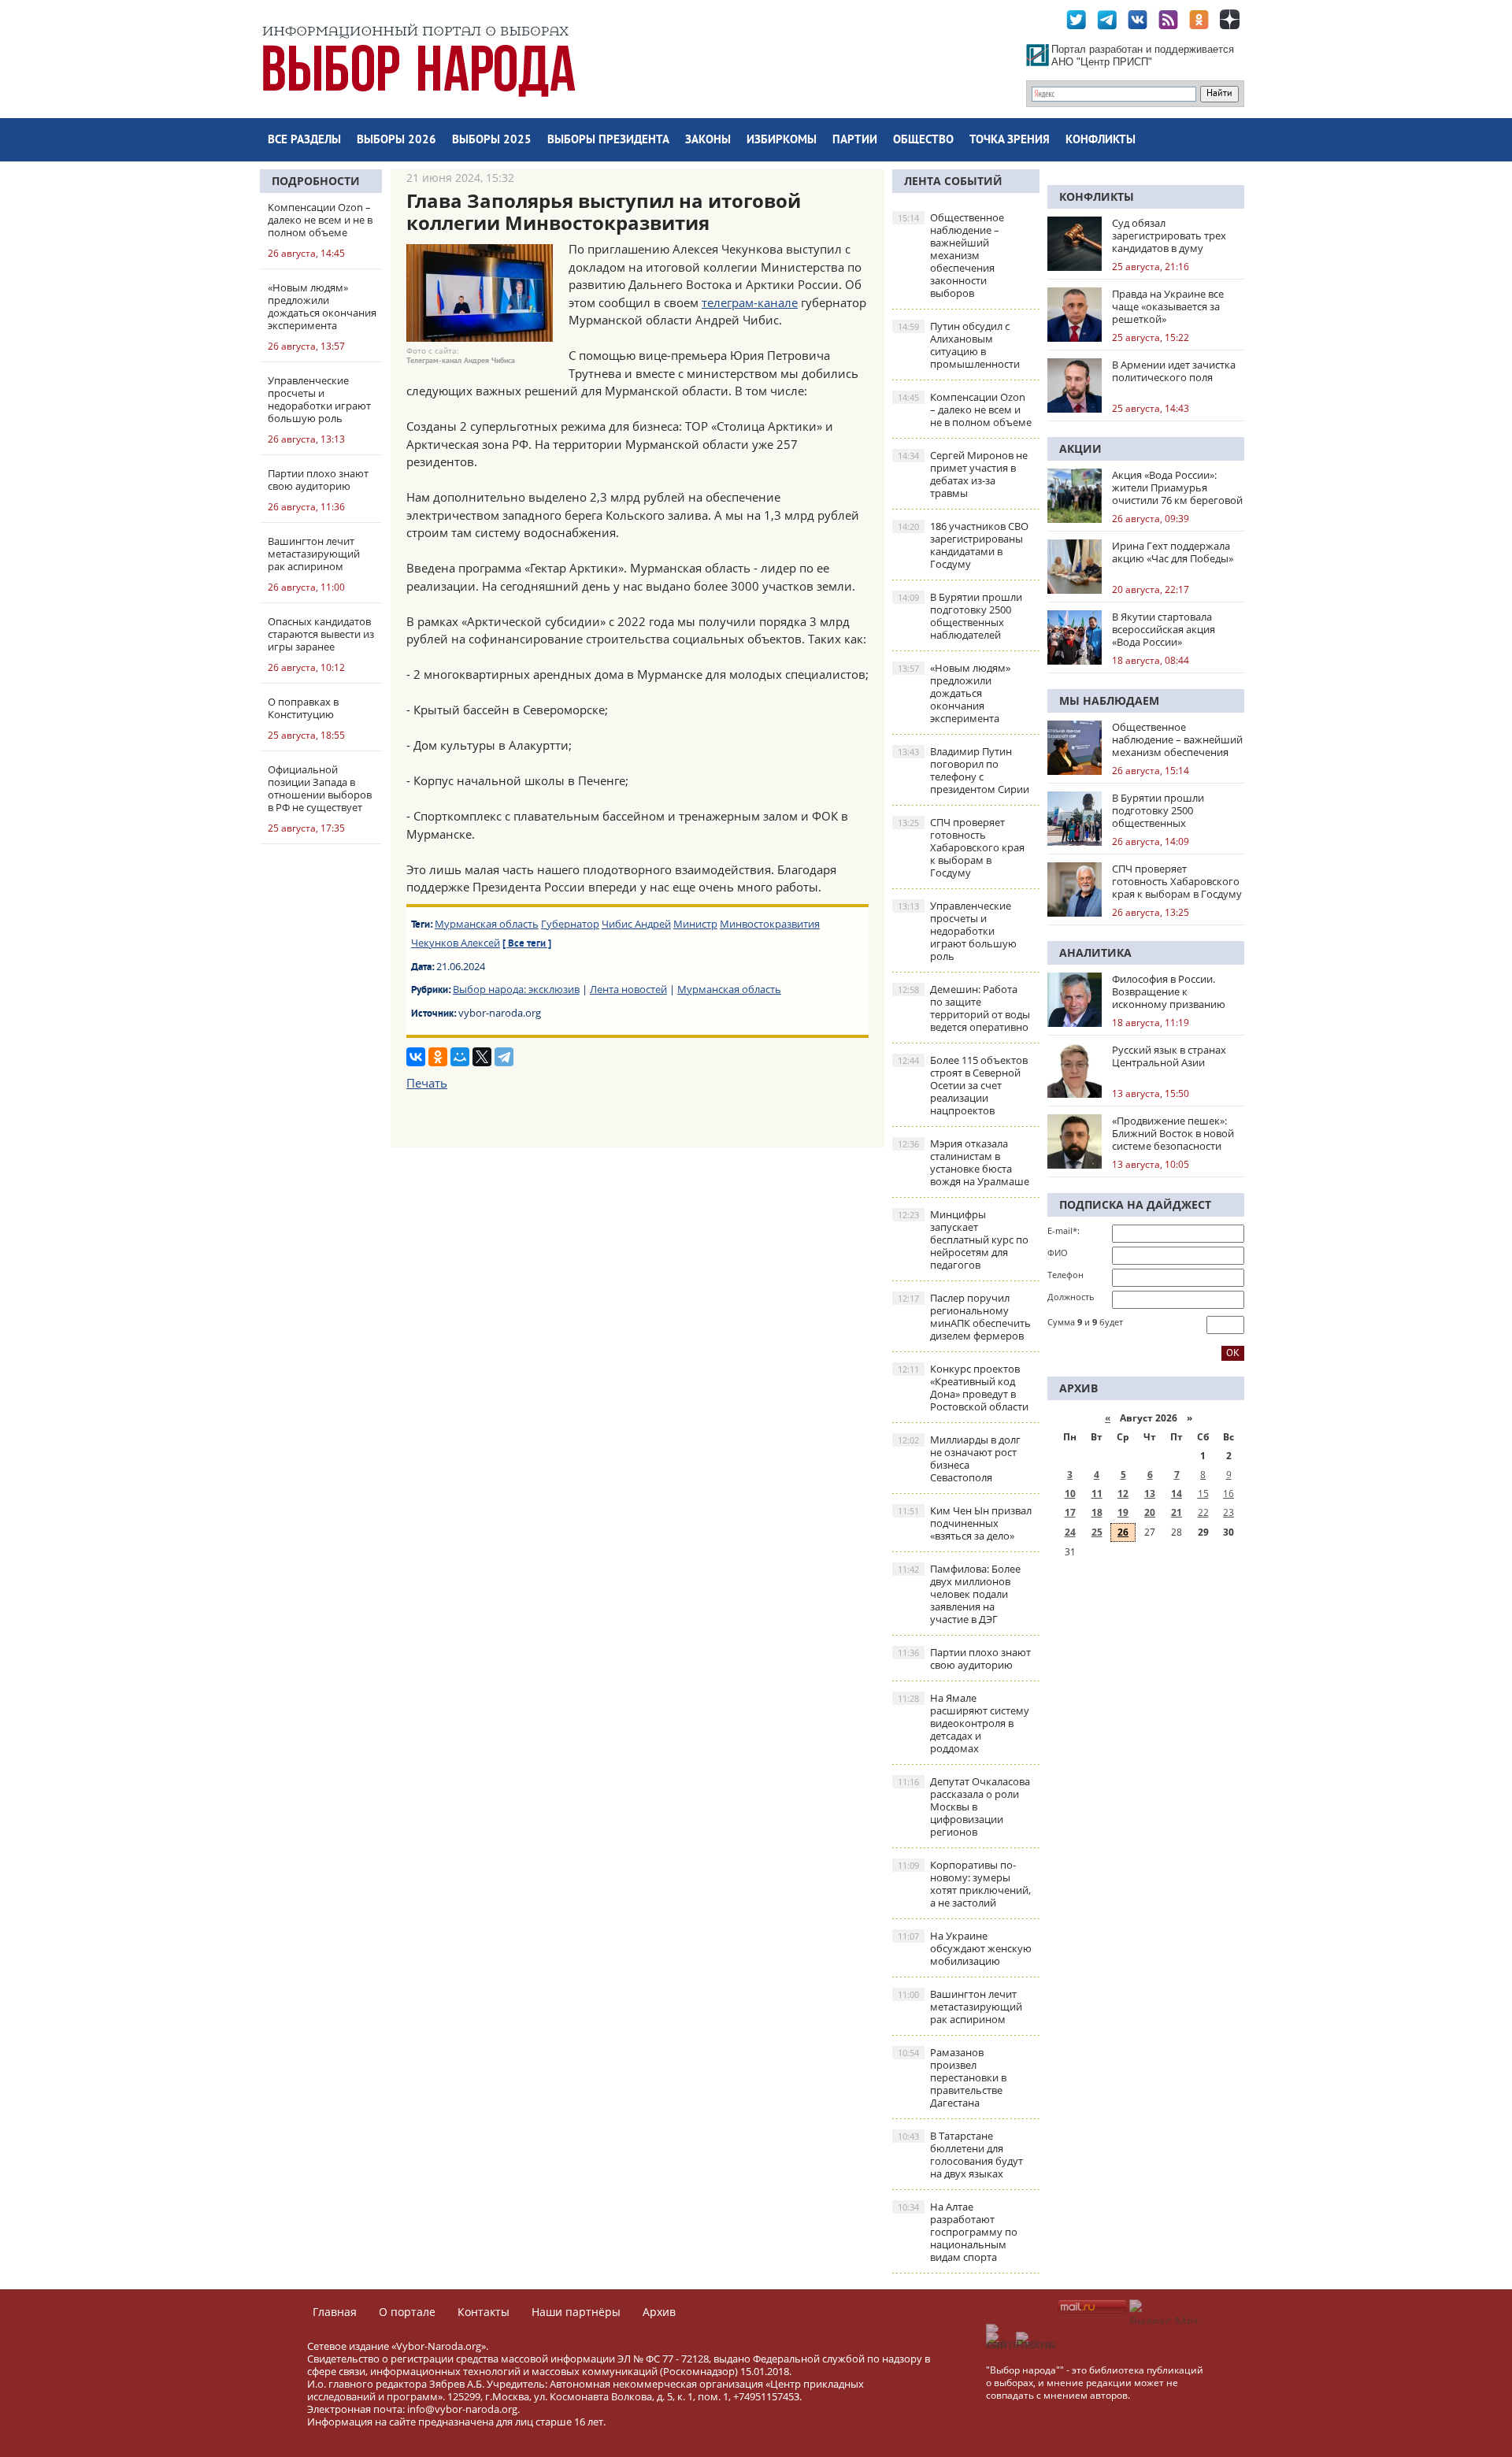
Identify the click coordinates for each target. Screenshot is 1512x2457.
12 (1123, 1493)
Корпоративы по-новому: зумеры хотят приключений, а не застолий (964, 1884)
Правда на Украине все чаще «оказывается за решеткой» (1168, 306)
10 (1070, 1493)
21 (1177, 1512)
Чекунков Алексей (456, 943)
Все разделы (304, 141)
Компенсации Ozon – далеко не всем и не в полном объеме (965, 409)
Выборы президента (608, 141)
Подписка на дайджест (1135, 1204)
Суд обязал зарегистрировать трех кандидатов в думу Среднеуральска (1169, 235)
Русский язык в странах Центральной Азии (1169, 1056)
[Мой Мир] (460, 1057)
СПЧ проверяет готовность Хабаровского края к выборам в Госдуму (961, 847)
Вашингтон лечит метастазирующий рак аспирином (960, 2007)
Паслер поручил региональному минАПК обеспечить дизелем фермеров (964, 1317)
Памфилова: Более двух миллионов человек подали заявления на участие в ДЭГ (959, 1594)
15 (1203, 1493)
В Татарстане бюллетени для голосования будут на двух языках (960, 2155)
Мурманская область (487, 924)
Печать (427, 1083)
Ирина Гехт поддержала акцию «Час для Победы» (1173, 552)
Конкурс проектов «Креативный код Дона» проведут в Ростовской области (963, 1388)
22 (1203, 1512)
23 (1228, 1512)
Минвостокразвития (770, 924)
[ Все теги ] (527, 944)
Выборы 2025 (492, 141)
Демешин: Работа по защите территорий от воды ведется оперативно (964, 1008)
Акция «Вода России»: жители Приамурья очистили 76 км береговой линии (1177, 487)
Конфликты (1101, 141)
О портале (407, 2312)
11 (1097, 1493)
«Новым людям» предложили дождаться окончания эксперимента (954, 693)
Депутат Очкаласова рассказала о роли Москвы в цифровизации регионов (964, 1807)
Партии (855, 141)
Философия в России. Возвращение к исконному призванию (1169, 991)
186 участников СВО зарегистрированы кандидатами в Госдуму (963, 545)
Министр (695, 924)
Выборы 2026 (397, 141)
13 (1150, 1493)
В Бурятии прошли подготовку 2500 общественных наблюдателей (960, 616)
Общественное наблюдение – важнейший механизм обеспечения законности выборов (951, 255)
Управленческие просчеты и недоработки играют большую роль (957, 931)
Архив (659, 2312)
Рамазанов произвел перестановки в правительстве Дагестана (952, 2077)
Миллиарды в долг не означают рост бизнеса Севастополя (959, 1458)
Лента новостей (628, 989)
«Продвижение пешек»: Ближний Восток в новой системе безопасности (1173, 1133)
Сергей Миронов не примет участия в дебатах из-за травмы (963, 474)
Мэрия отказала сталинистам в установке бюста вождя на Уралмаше (964, 1162)
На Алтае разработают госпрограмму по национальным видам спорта (958, 2232)
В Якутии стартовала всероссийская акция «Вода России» (1164, 629)
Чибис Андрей (636, 924)
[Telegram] (504, 1057)
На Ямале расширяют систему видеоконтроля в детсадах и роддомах (964, 1723)
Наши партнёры (576, 2312)
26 (1123, 1532)
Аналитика (1095, 952)
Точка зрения (1010, 141)
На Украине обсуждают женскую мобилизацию (965, 1948)
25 (1097, 1532)
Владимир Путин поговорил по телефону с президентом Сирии (964, 770)
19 (1123, 1512)
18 (1097, 1512)
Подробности (316, 181)
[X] (482, 1057)
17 (1070, 1512)
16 (1228, 1493)
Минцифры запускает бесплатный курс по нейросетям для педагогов (963, 1240)
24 (1070, 1532)
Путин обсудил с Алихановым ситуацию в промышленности (959, 345)
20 (1150, 1512)
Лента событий (953, 181)
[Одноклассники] (438, 1057)
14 (1177, 1493)
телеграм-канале (750, 302)
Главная (335, 2312)
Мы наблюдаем (1109, 700)
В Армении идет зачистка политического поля (1174, 371)
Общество (923, 141)
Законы (708, 141)
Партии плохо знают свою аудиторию (964, 1658)
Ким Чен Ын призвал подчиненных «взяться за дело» (965, 1523)
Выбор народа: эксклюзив (516, 989)
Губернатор (570, 924)
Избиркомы (782, 141)
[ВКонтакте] (416, 1057)
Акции (1080, 448)
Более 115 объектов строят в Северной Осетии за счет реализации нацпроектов (963, 1085)
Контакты (484, 2312)
